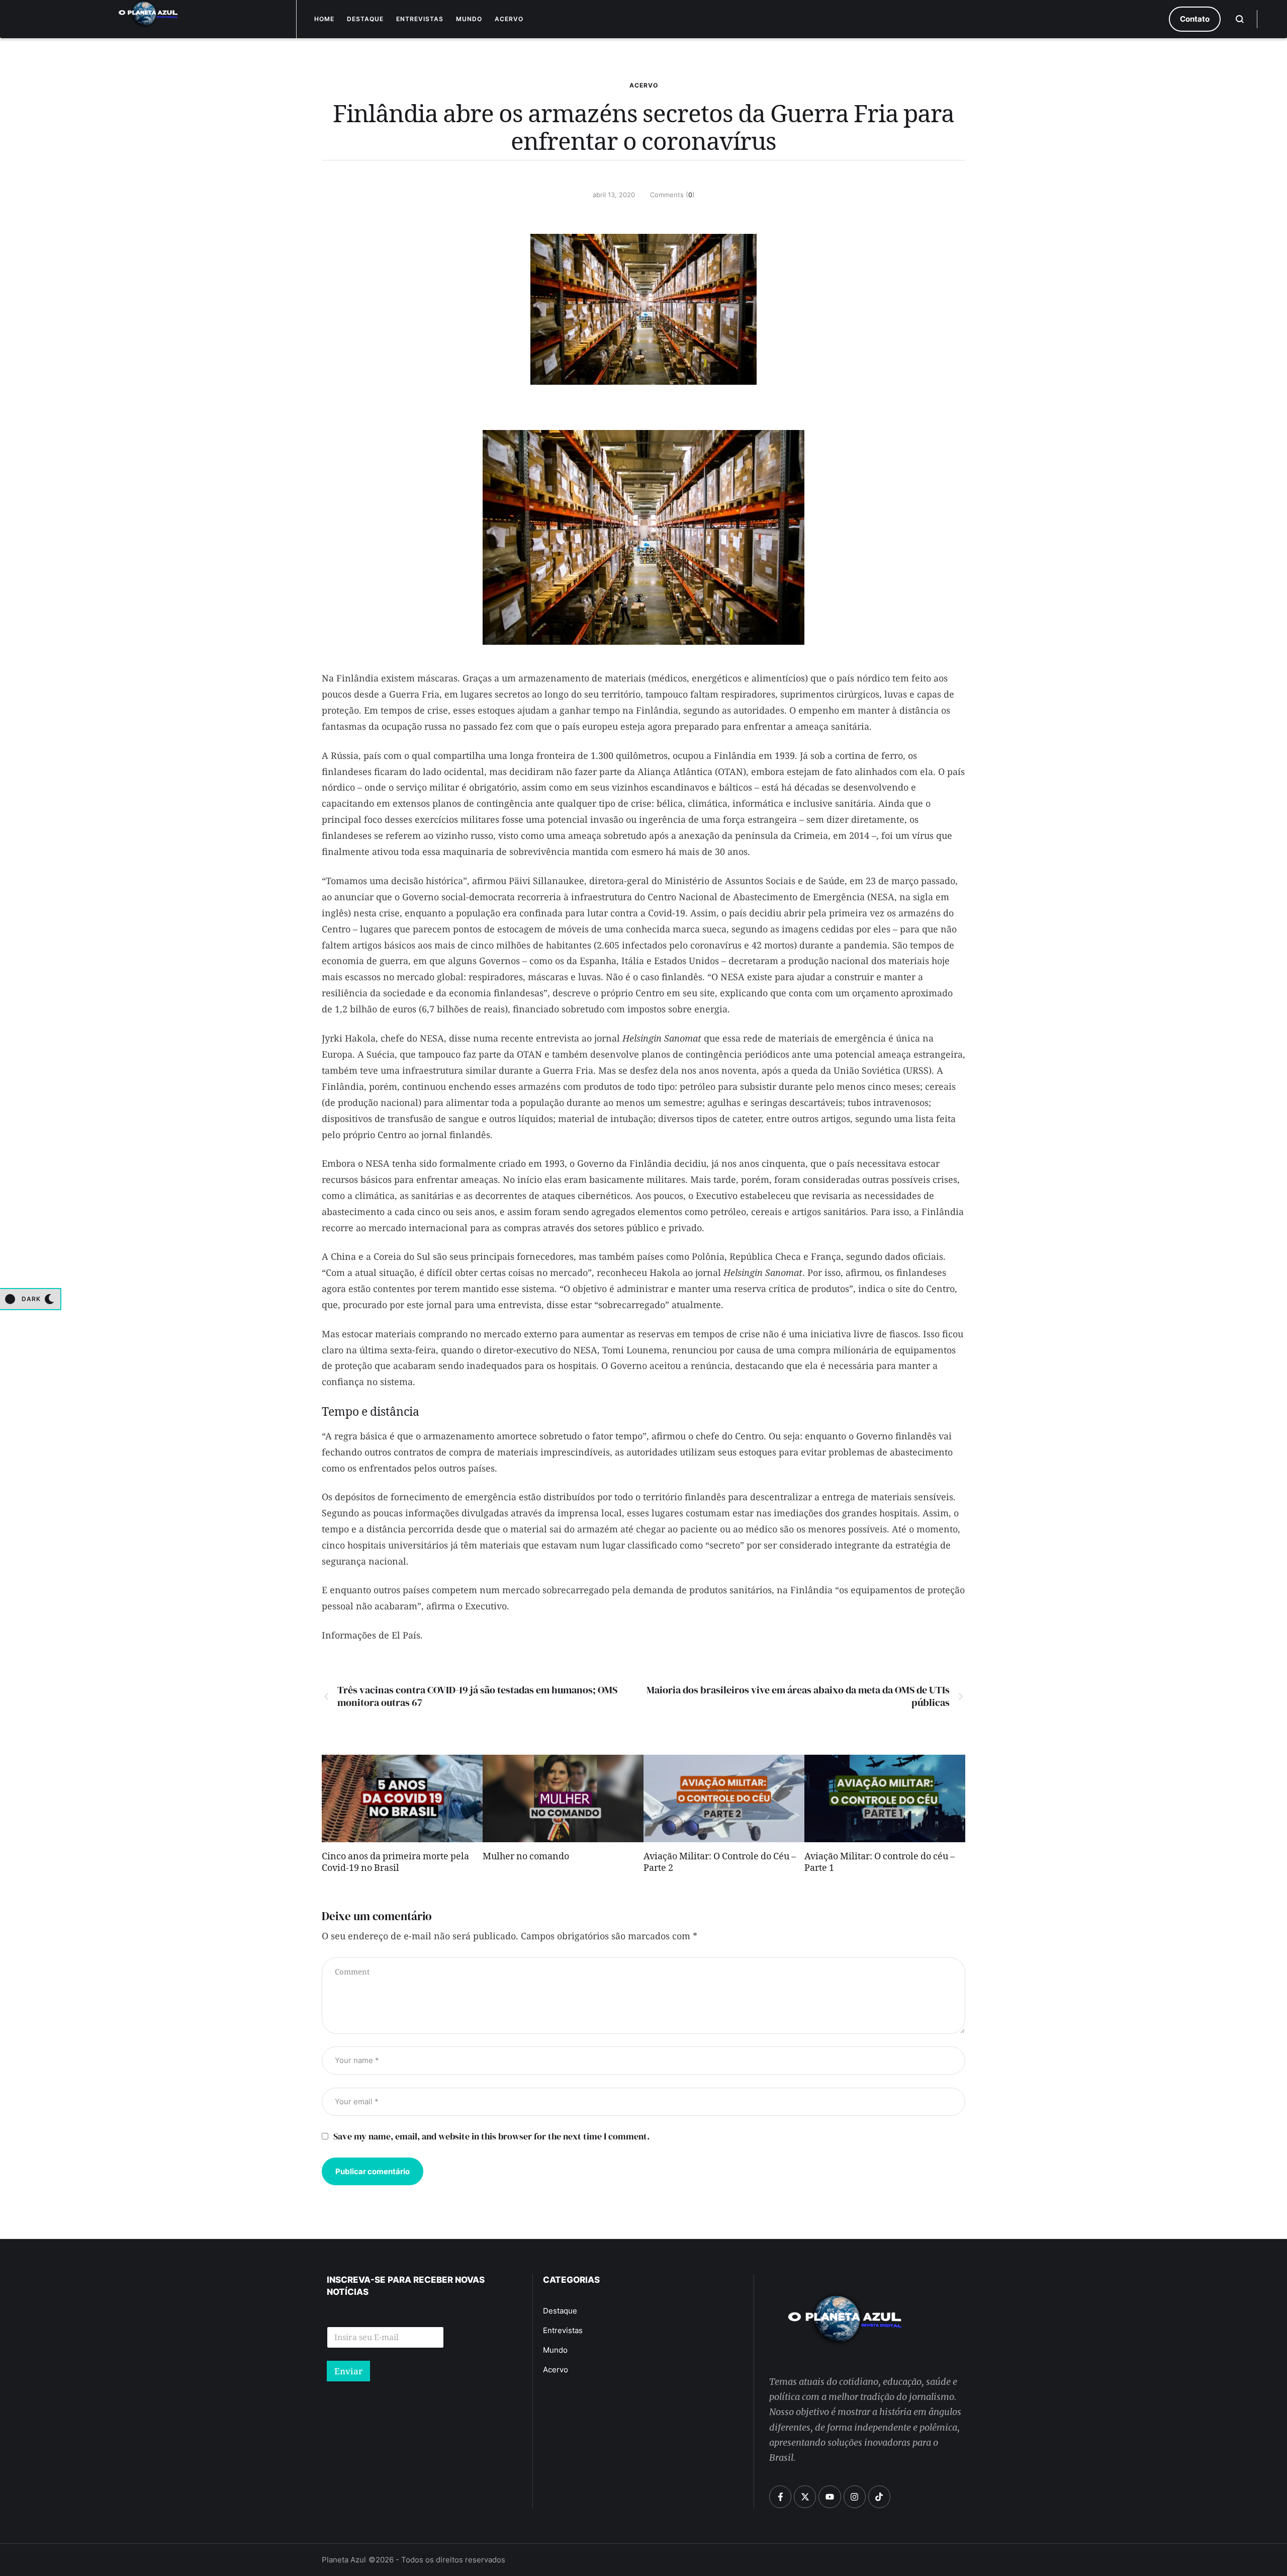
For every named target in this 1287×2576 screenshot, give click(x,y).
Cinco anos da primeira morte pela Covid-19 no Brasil (395, 1864)
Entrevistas (420, 19)
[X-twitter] (805, 2497)
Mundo (469, 19)
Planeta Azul (344, 2560)
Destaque (365, 19)
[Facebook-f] (780, 2497)
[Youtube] (830, 2497)
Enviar (348, 2371)
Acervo (509, 19)
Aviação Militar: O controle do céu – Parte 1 (880, 1864)
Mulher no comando (526, 1858)
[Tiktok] (879, 2497)
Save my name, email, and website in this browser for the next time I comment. (491, 2136)
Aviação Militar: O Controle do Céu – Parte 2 (720, 1864)
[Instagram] (855, 2497)
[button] (1195, 19)
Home (324, 19)
